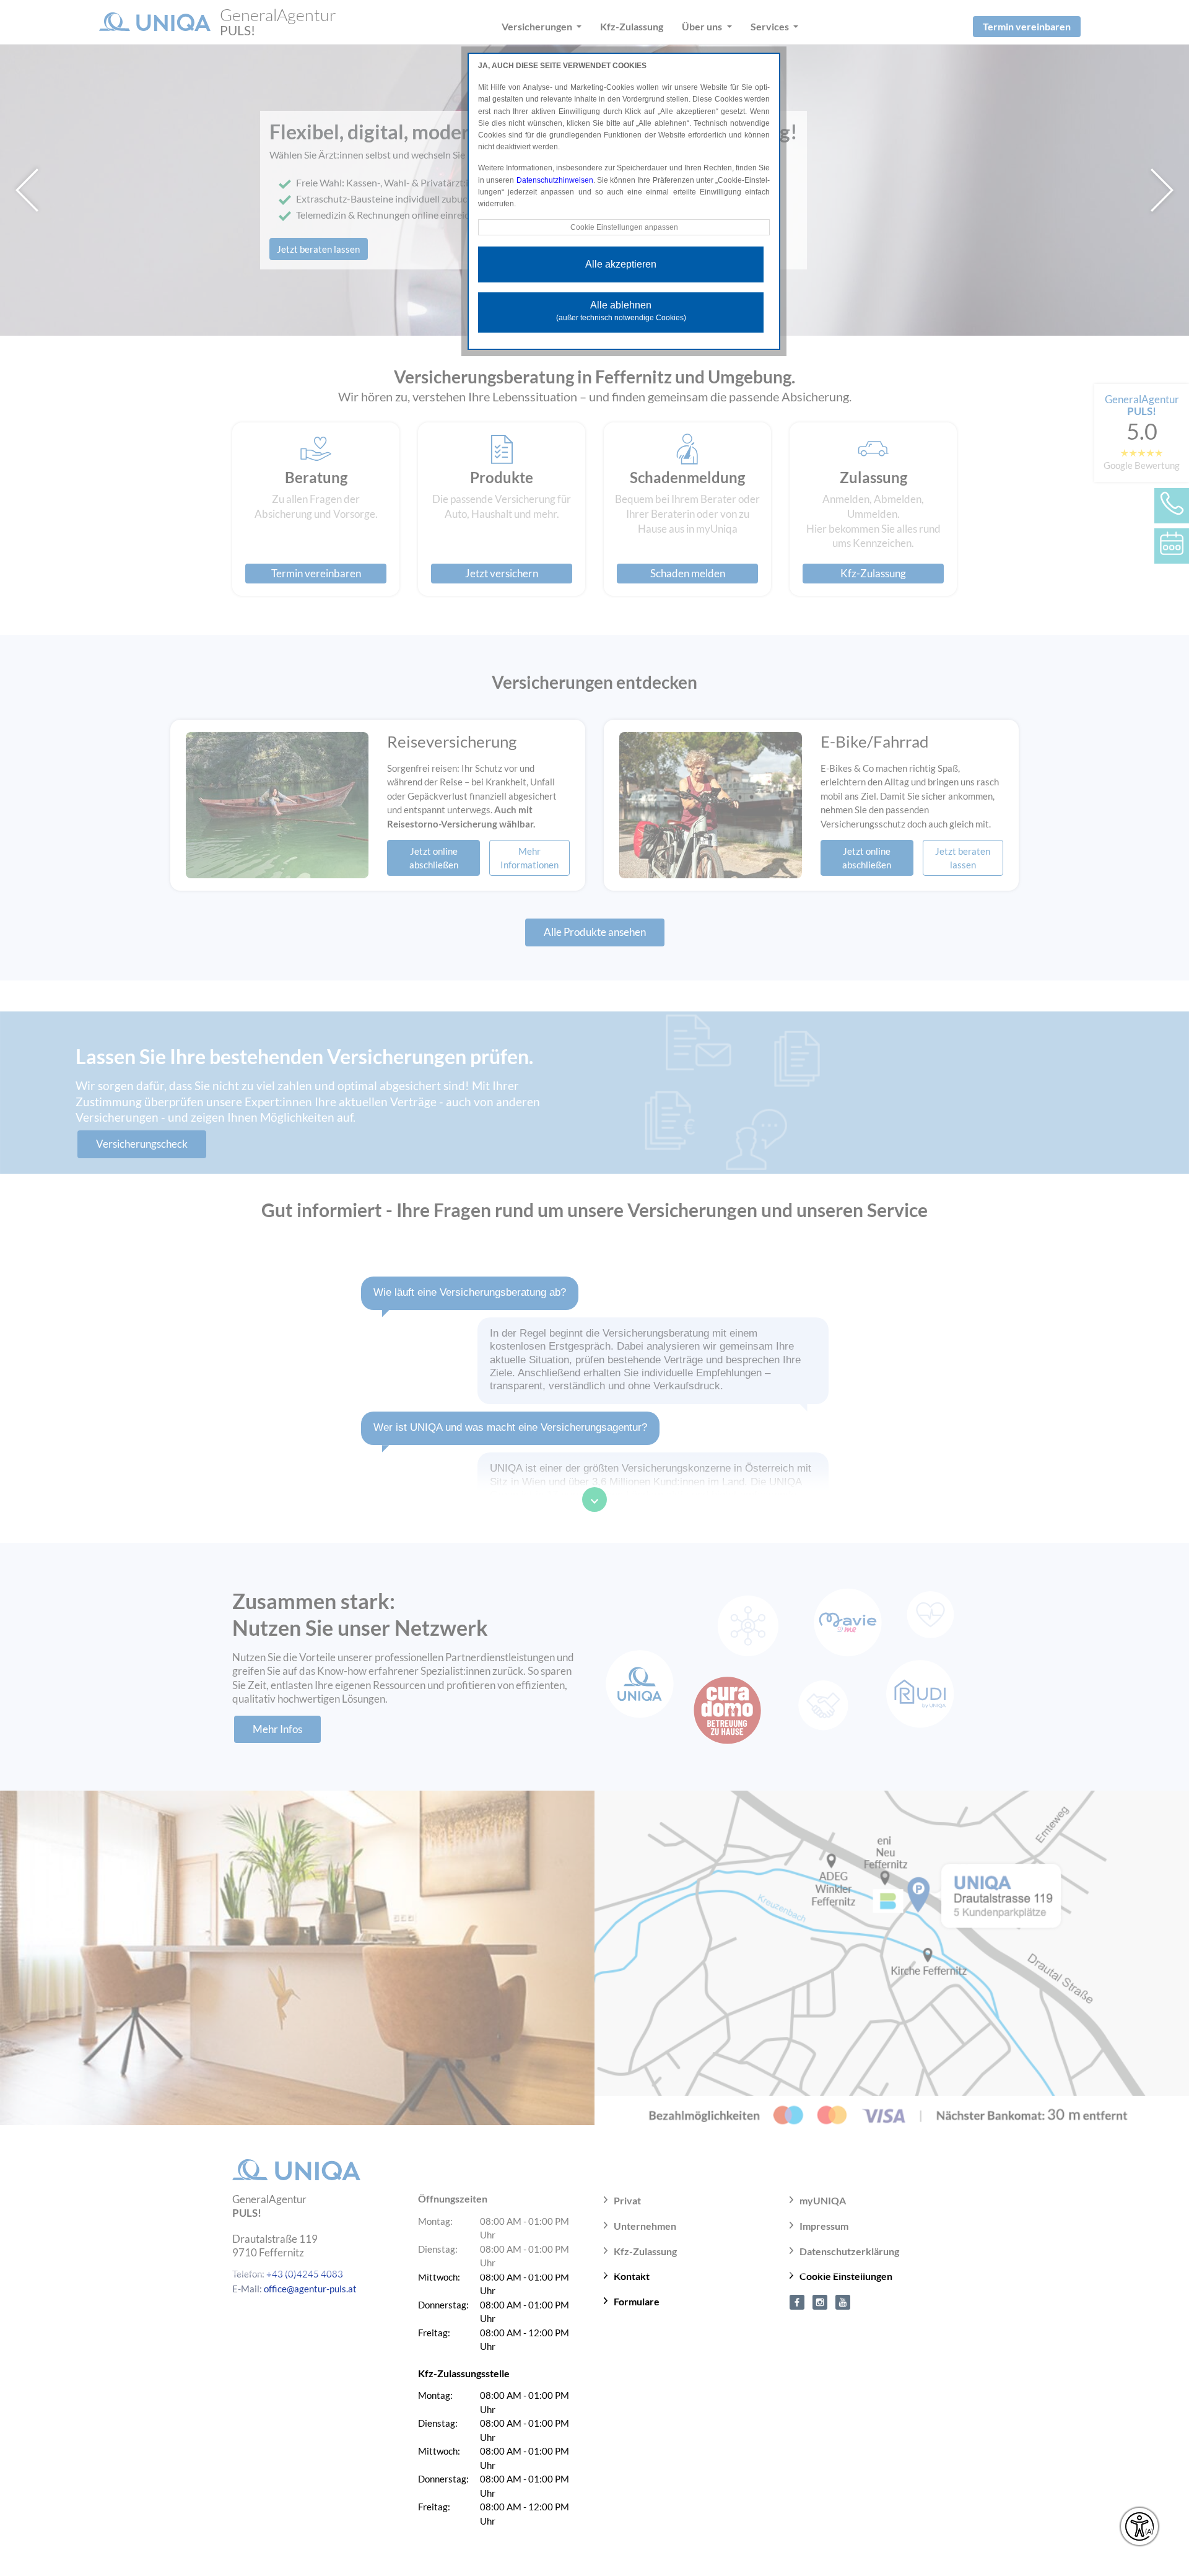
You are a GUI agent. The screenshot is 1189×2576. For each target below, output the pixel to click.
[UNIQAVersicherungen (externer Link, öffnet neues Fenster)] (843, 2301)
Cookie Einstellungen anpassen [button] (624, 227)
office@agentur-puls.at (310, 2289)
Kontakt (632, 2276)
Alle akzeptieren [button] (621, 264)
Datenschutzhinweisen (555, 180)
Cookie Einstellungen (846, 2276)
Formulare (637, 2301)
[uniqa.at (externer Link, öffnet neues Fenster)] (797, 2301)
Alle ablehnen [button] (621, 311)
